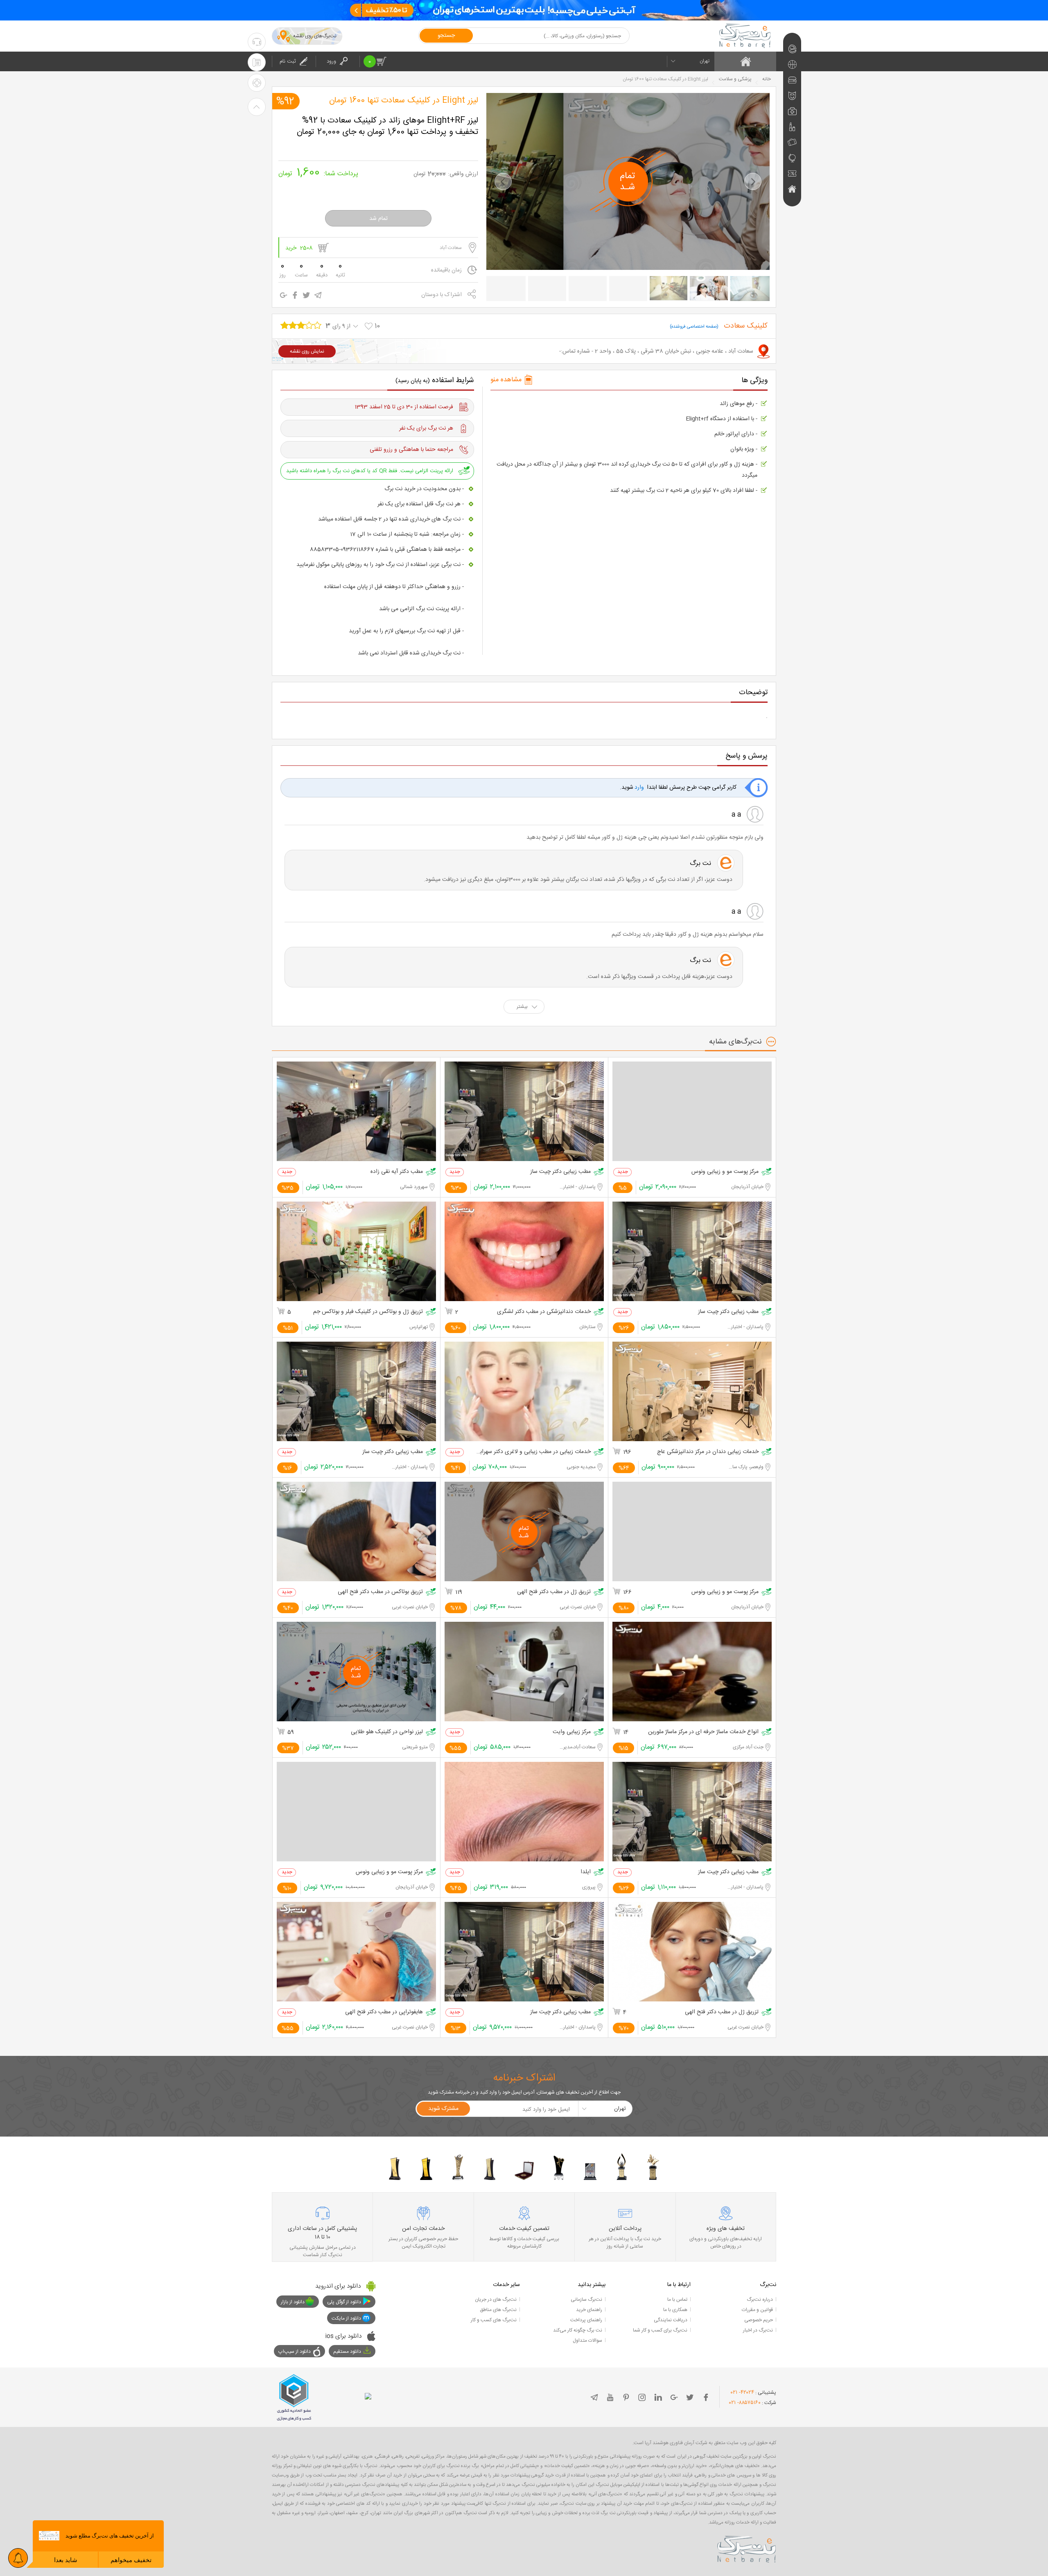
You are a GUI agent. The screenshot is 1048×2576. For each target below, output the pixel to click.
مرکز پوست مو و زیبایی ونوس (725, 1172)
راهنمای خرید (589, 2310)
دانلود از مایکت (346, 2318)
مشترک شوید (443, 2109)
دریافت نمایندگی (671, 2320)
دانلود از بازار (293, 2302)
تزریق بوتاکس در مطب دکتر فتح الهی (380, 1592)
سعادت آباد (451, 248)
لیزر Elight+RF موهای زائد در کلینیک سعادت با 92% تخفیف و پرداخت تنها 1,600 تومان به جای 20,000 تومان (387, 127)
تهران (705, 61)
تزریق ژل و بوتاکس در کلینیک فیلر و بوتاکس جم (368, 1312)
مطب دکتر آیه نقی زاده (397, 1172)
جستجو (446, 36)
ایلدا (586, 1872)
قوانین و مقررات (757, 2310)
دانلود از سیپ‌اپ (295, 2352)
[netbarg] (747, 2548)
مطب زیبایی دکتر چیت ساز (560, 1172)
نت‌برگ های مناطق (498, 2310)
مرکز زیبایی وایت (572, 1732)
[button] (503, 181)
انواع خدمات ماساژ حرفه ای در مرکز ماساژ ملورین (703, 1732)
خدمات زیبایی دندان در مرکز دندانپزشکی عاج (708, 1452)
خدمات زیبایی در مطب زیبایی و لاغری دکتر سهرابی (534, 1452)
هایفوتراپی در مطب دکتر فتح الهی (384, 2012)
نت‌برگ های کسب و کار (494, 2320)
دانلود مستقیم (347, 2352)
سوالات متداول (587, 2341)
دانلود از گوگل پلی (344, 2302)
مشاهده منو (506, 380)
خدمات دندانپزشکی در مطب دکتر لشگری (544, 1312)
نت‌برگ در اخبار (758, 2330)
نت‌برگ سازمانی (586, 2300)
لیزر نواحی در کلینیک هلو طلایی (387, 1732)
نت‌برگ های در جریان (496, 2300)
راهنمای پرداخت (586, 2320)
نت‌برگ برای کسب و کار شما (660, 2330)
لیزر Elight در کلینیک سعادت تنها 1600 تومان (404, 101)
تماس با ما (677, 2300)
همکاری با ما (675, 2310)
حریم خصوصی (759, 2320)
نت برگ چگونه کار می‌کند (578, 2330)
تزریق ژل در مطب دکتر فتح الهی (554, 1592)
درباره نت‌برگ (760, 2300)
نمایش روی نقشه (307, 351)
